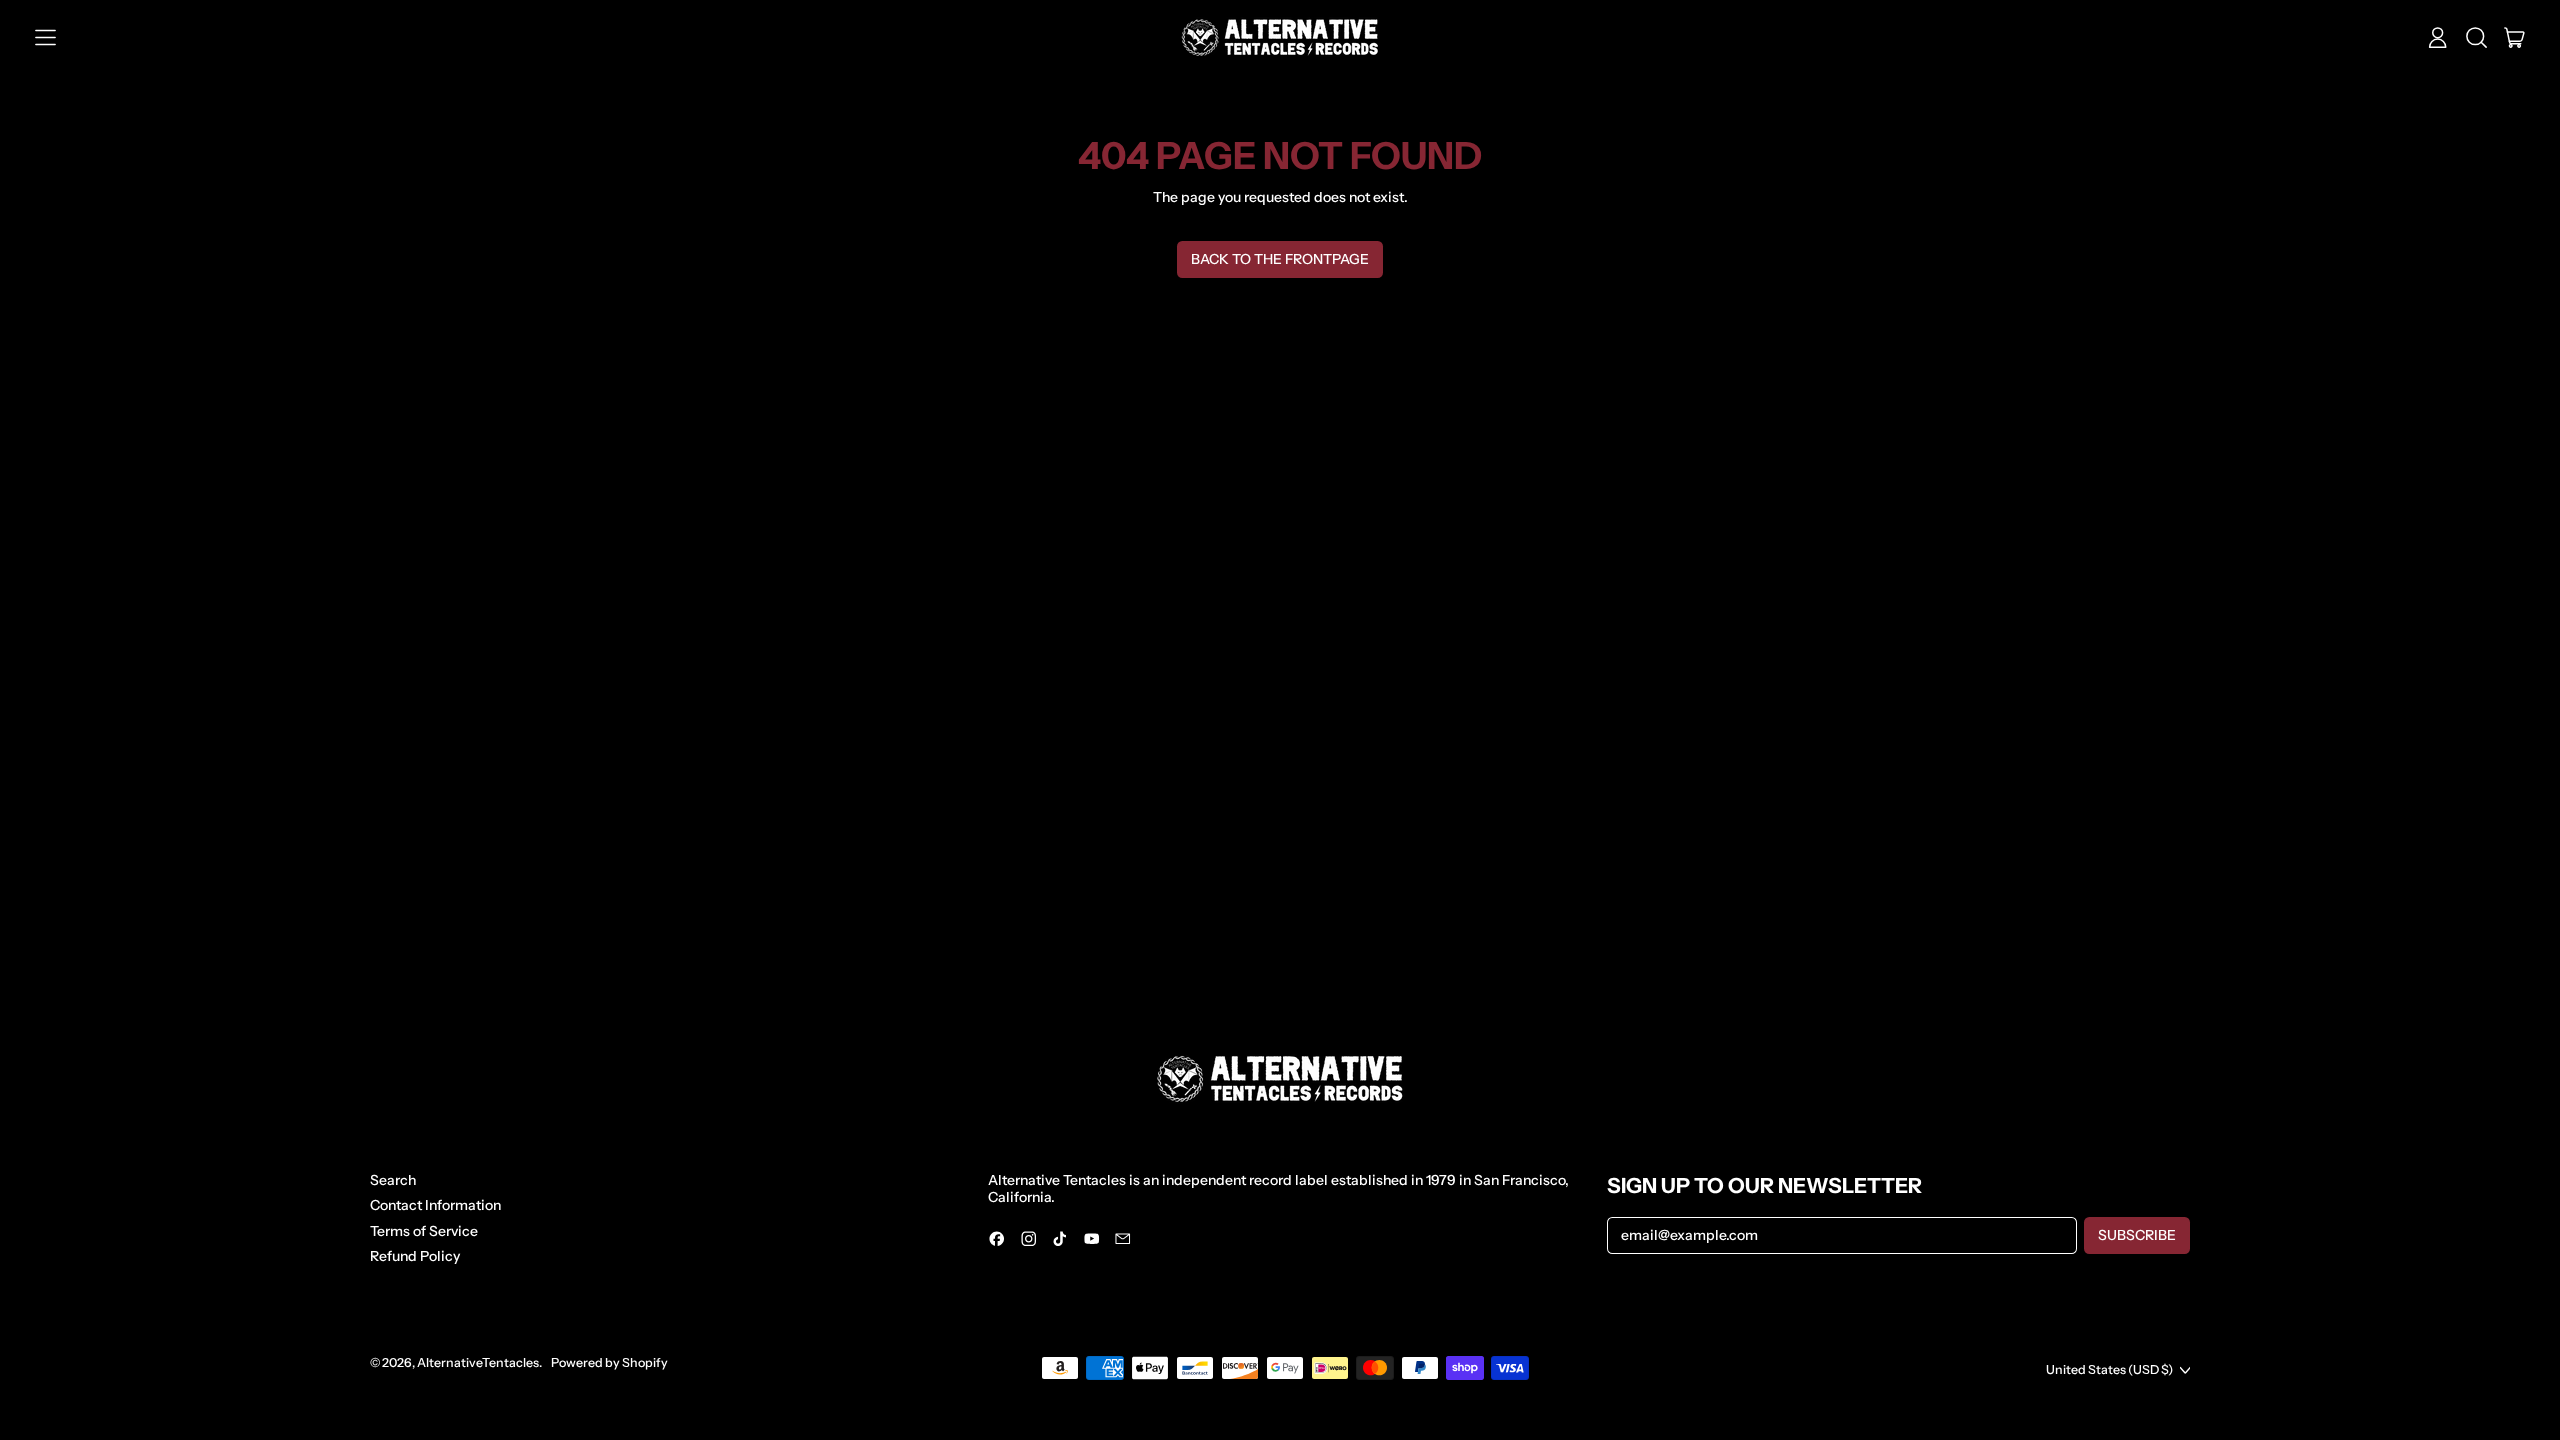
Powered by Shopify (609, 1362)
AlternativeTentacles (478, 1362)
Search (393, 1180)
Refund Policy (415, 1256)
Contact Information (435, 1205)
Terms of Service (424, 1231)
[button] (2476, 38)
